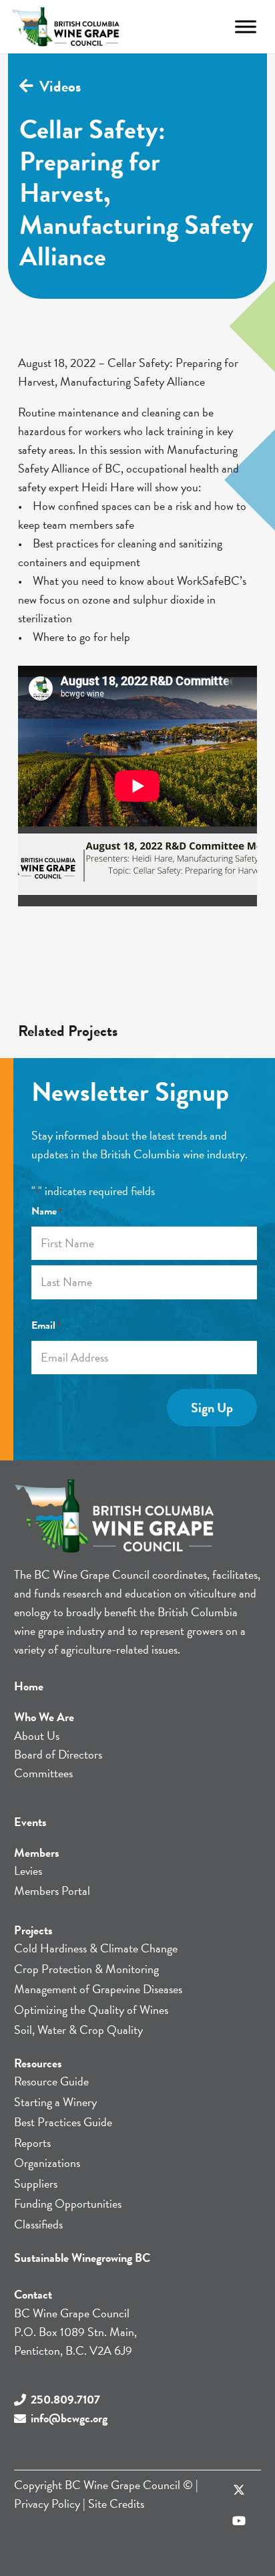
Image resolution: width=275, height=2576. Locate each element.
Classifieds (38, 2224)
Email (46, 1325)
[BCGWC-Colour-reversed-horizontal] (66, 27)
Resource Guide (51, 2081)
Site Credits (116, 2503)
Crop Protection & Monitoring (86, 1969)
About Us (37, 1735)
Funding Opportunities (68, 2203)
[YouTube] (239, 2521)
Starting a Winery (55, 2102)
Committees (43, 1773)
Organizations (47, 2163)
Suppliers (36, 2183)
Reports (32, 2143)
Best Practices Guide (63, 2122)
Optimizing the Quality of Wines (91, 2010)
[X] (239, 2491)
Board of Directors (58, 1754)
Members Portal (52, 1891)
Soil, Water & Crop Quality (78, 2030)
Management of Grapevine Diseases (98, 1989)
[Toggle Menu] (246, 26)
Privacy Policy (47, 2503)
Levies (28, 1871)
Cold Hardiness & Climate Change (96, 1948)
